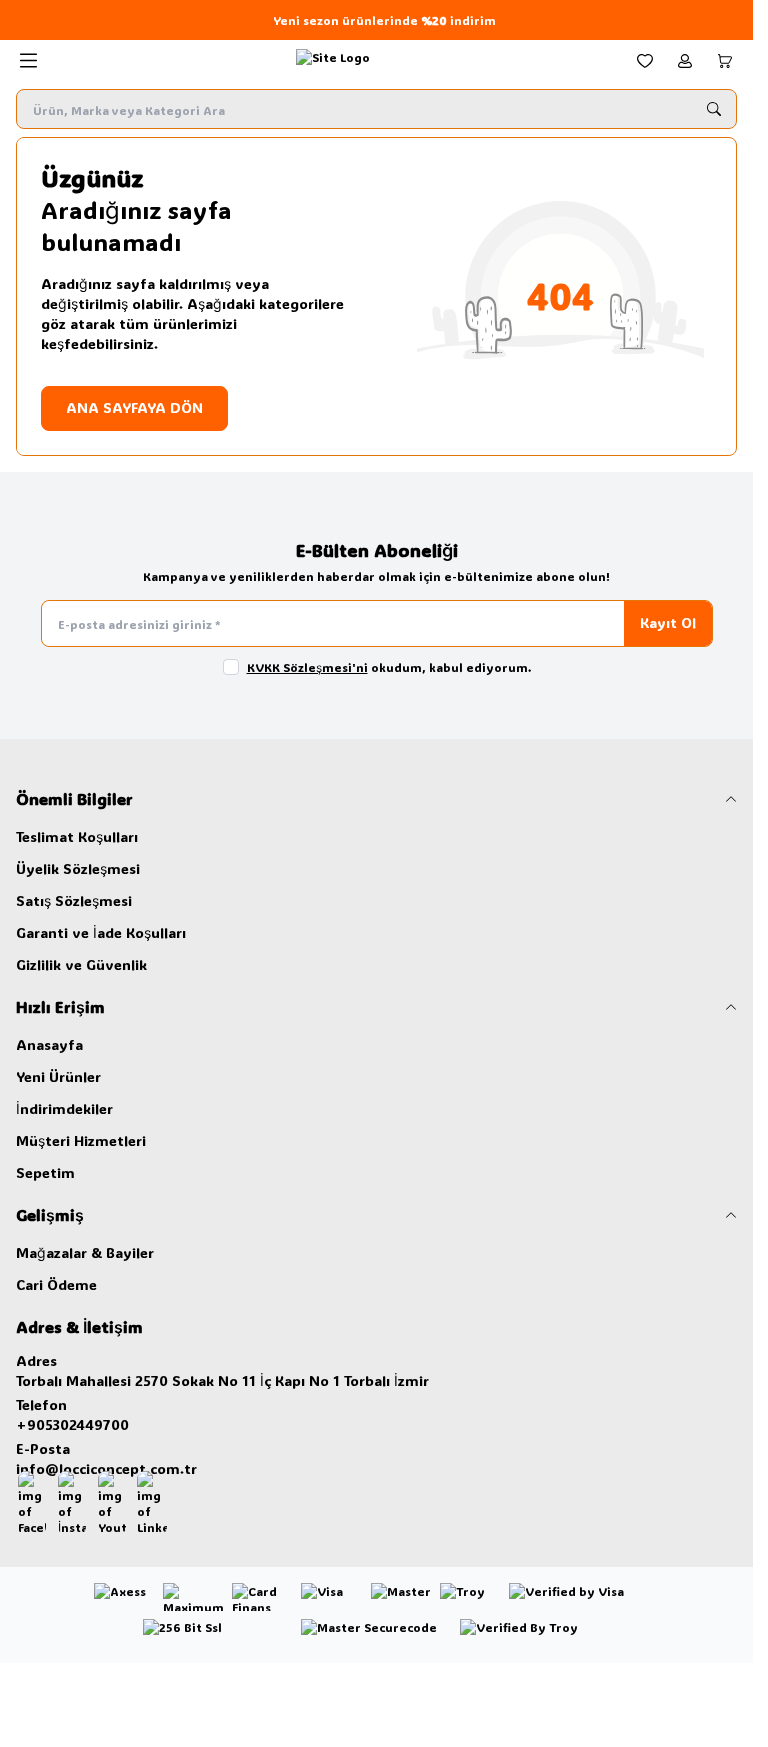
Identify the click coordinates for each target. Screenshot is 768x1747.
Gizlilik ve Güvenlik (81, 964)
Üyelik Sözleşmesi (78, 868)
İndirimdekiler (64, 1108)
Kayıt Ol (668, 622)
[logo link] (333, 61)
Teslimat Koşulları (77, 836)
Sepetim (45, 1172)
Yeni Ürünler (58, 1076)
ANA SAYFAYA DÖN (134, 407)
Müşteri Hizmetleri (81, 1140)
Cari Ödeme (56, 1284)
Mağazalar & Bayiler (85, 1252)
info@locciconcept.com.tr (106, 1468)
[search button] (714, 109)
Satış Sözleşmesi (74, 900)
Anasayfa (49, 1044)
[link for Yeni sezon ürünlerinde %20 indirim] (376, 20)
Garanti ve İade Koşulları (101, 932)
